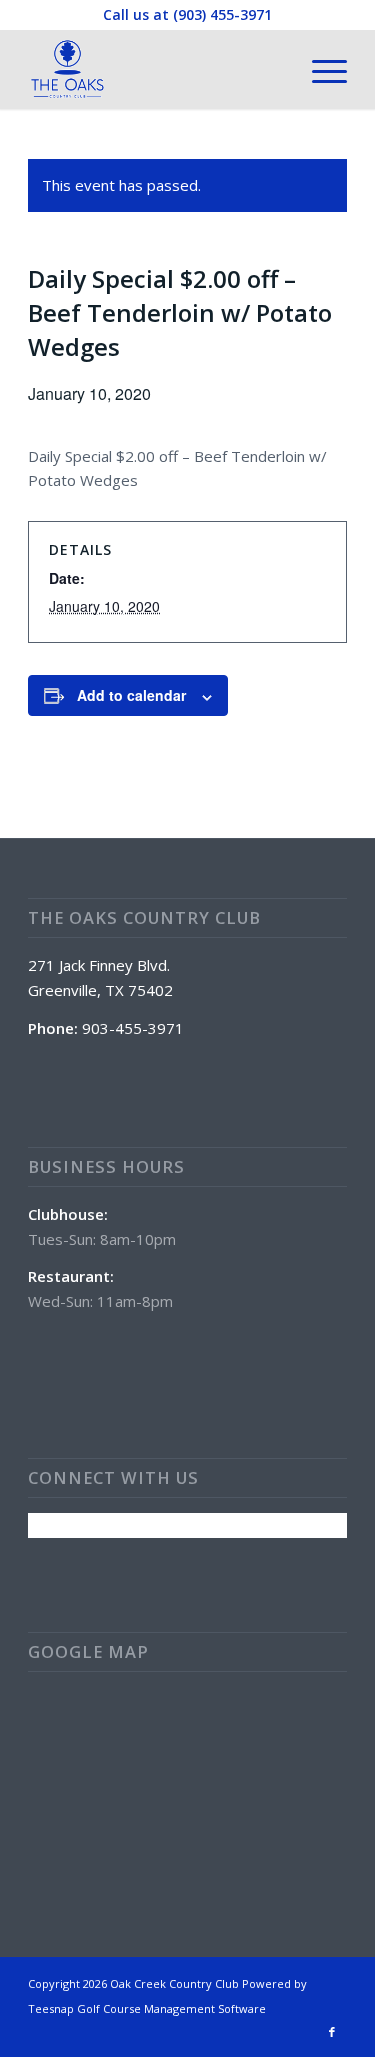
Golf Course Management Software (171, 2008)
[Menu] (319, 69)
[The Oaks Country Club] (155, 69)
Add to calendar (131, 695)
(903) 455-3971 (222, 14)
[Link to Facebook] (332, 2032)
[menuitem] (319, 69)
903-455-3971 (133, 1028)
